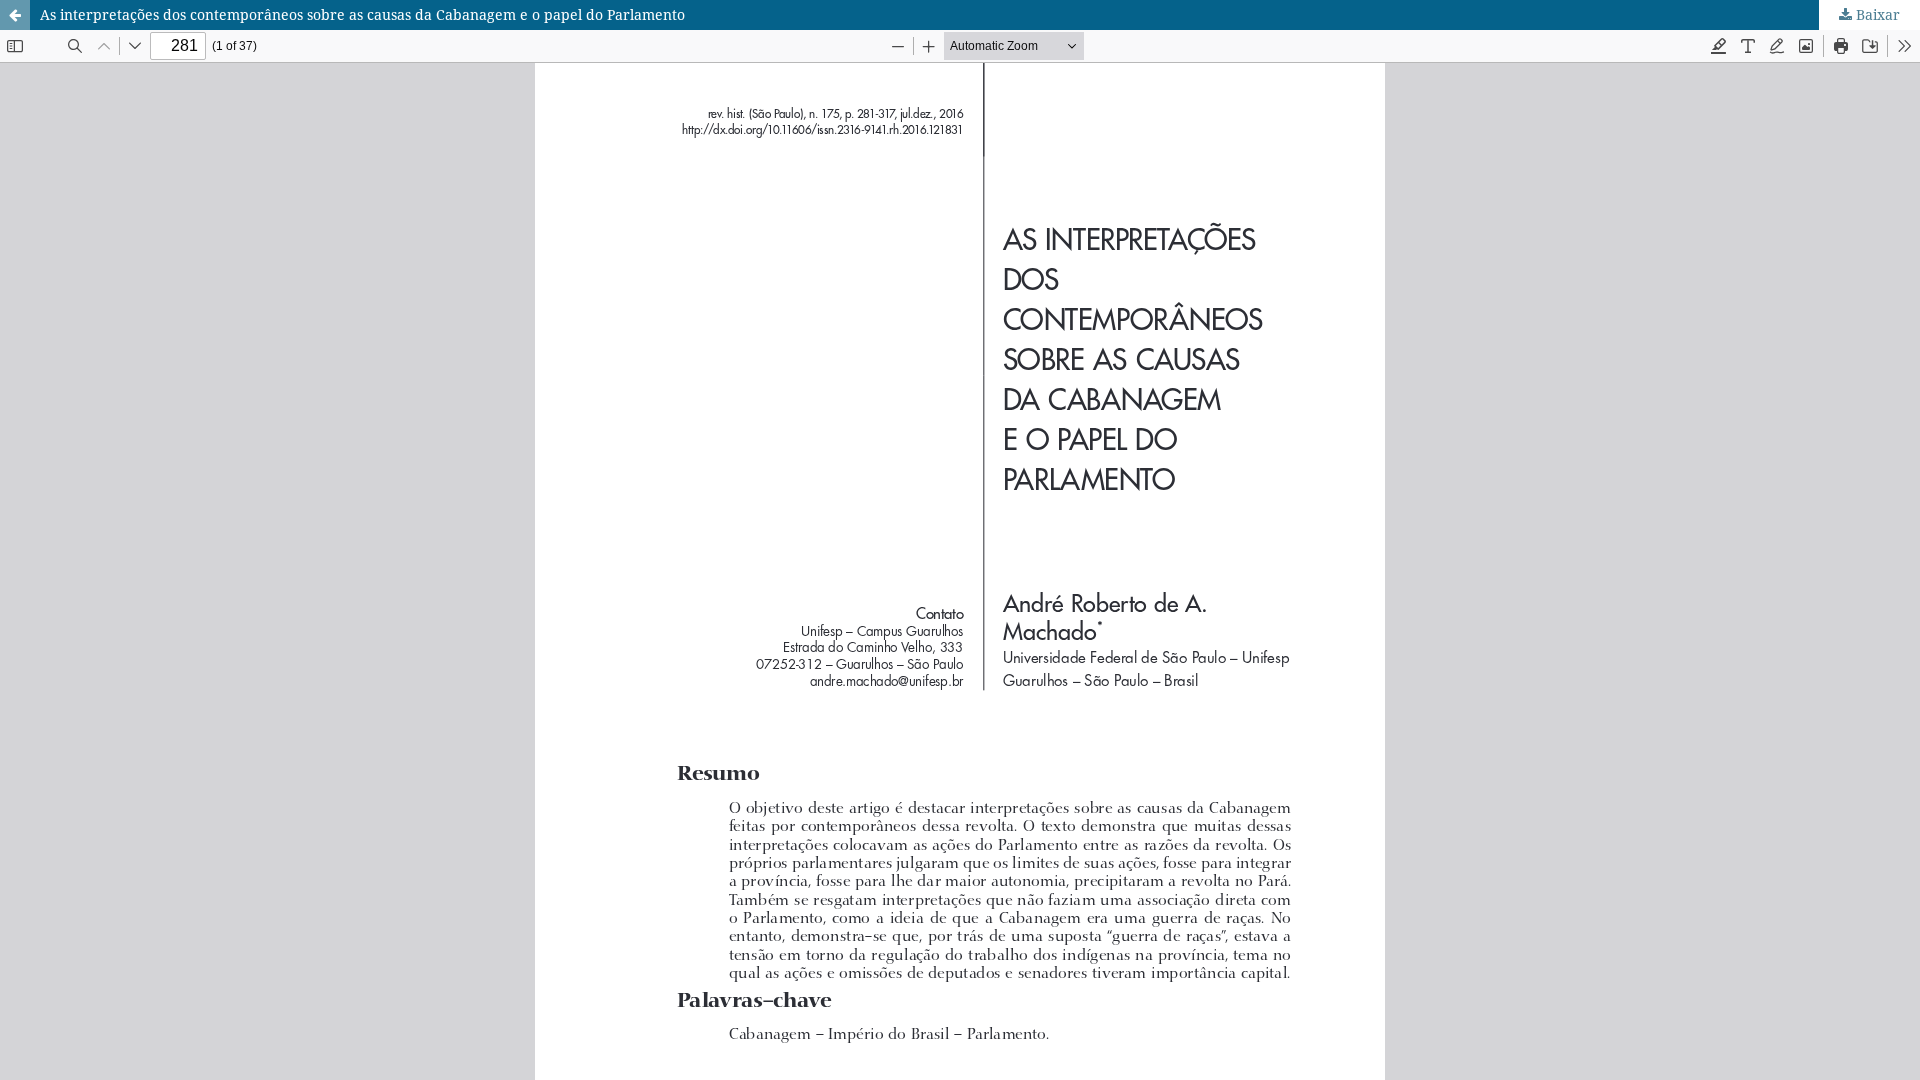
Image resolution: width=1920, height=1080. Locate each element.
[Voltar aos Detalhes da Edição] (15, 15)
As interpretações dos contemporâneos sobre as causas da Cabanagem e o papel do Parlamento (362, 14)
